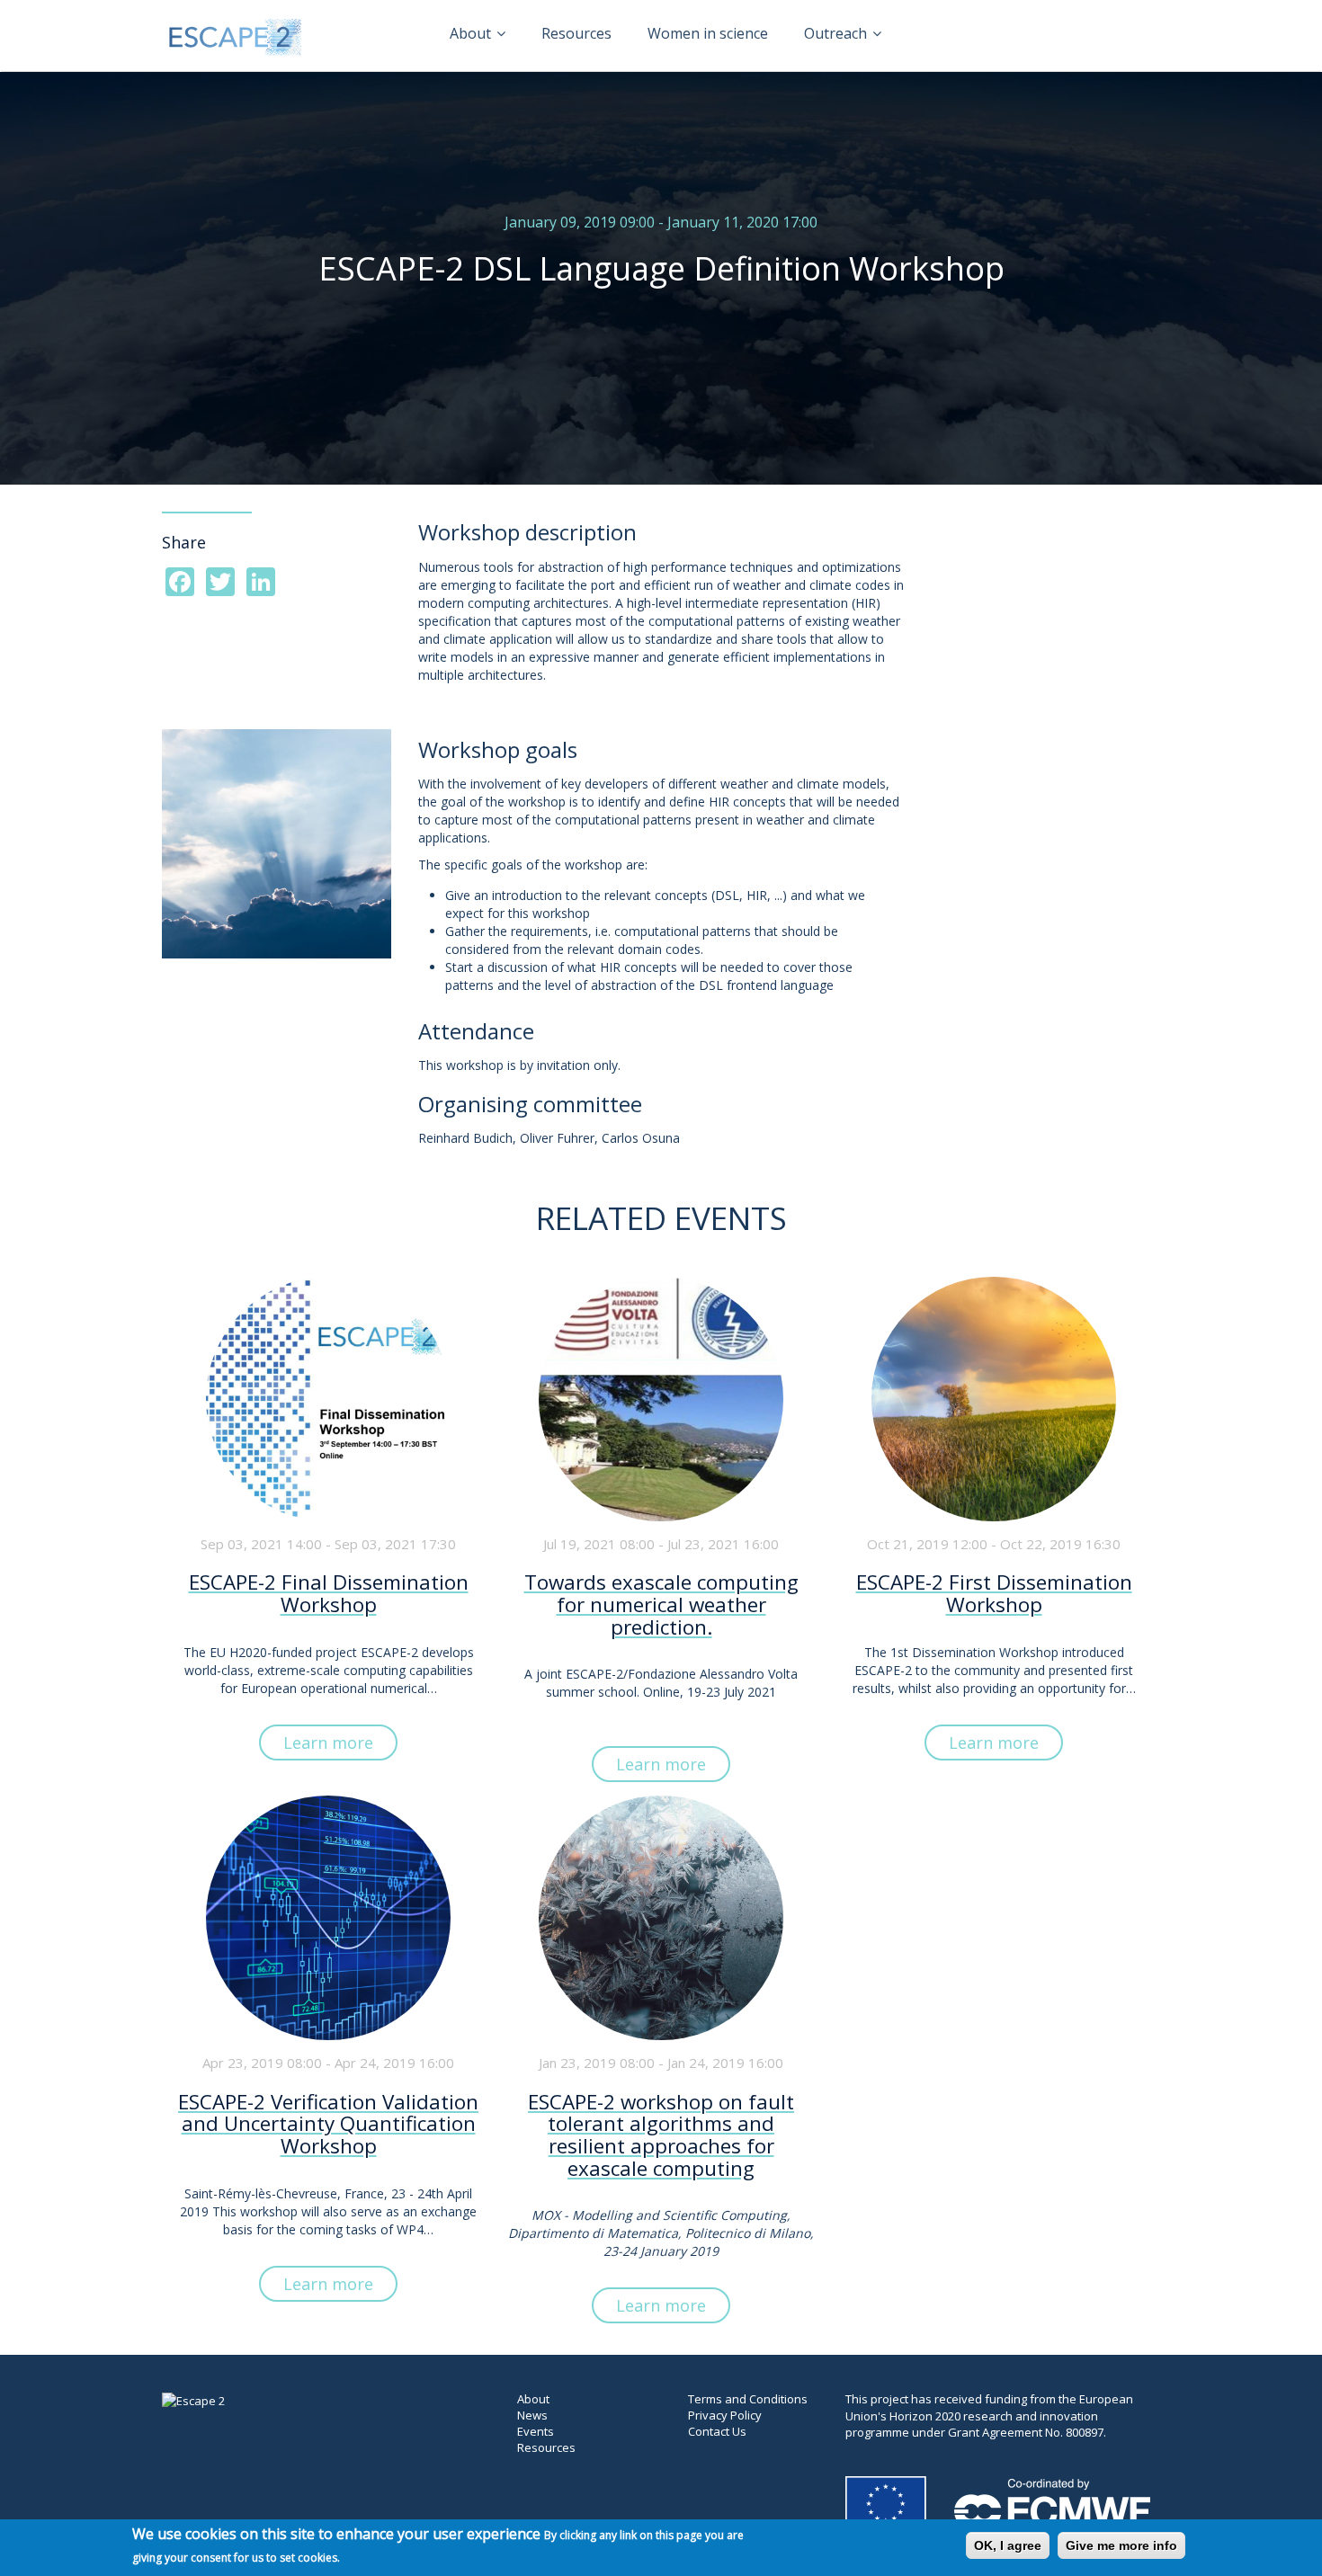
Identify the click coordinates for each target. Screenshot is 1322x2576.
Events (536, 2431)
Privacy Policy (725, 2415)
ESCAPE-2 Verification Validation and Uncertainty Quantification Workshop (328, 2125)
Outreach (837, 33)
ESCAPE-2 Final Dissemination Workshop (329, 1594)
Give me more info (1121, 2545)
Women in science (708, 33)
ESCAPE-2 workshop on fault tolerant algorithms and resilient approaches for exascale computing (661, 2136)
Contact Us (717, 2431)
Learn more (328, 1743)
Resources (576, 33)
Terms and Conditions (748, 2399)
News (532, 2415)
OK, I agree (1008, 2545)
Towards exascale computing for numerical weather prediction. (661, 1605)
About (472, 33)
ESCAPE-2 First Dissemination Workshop (994, 1594)
